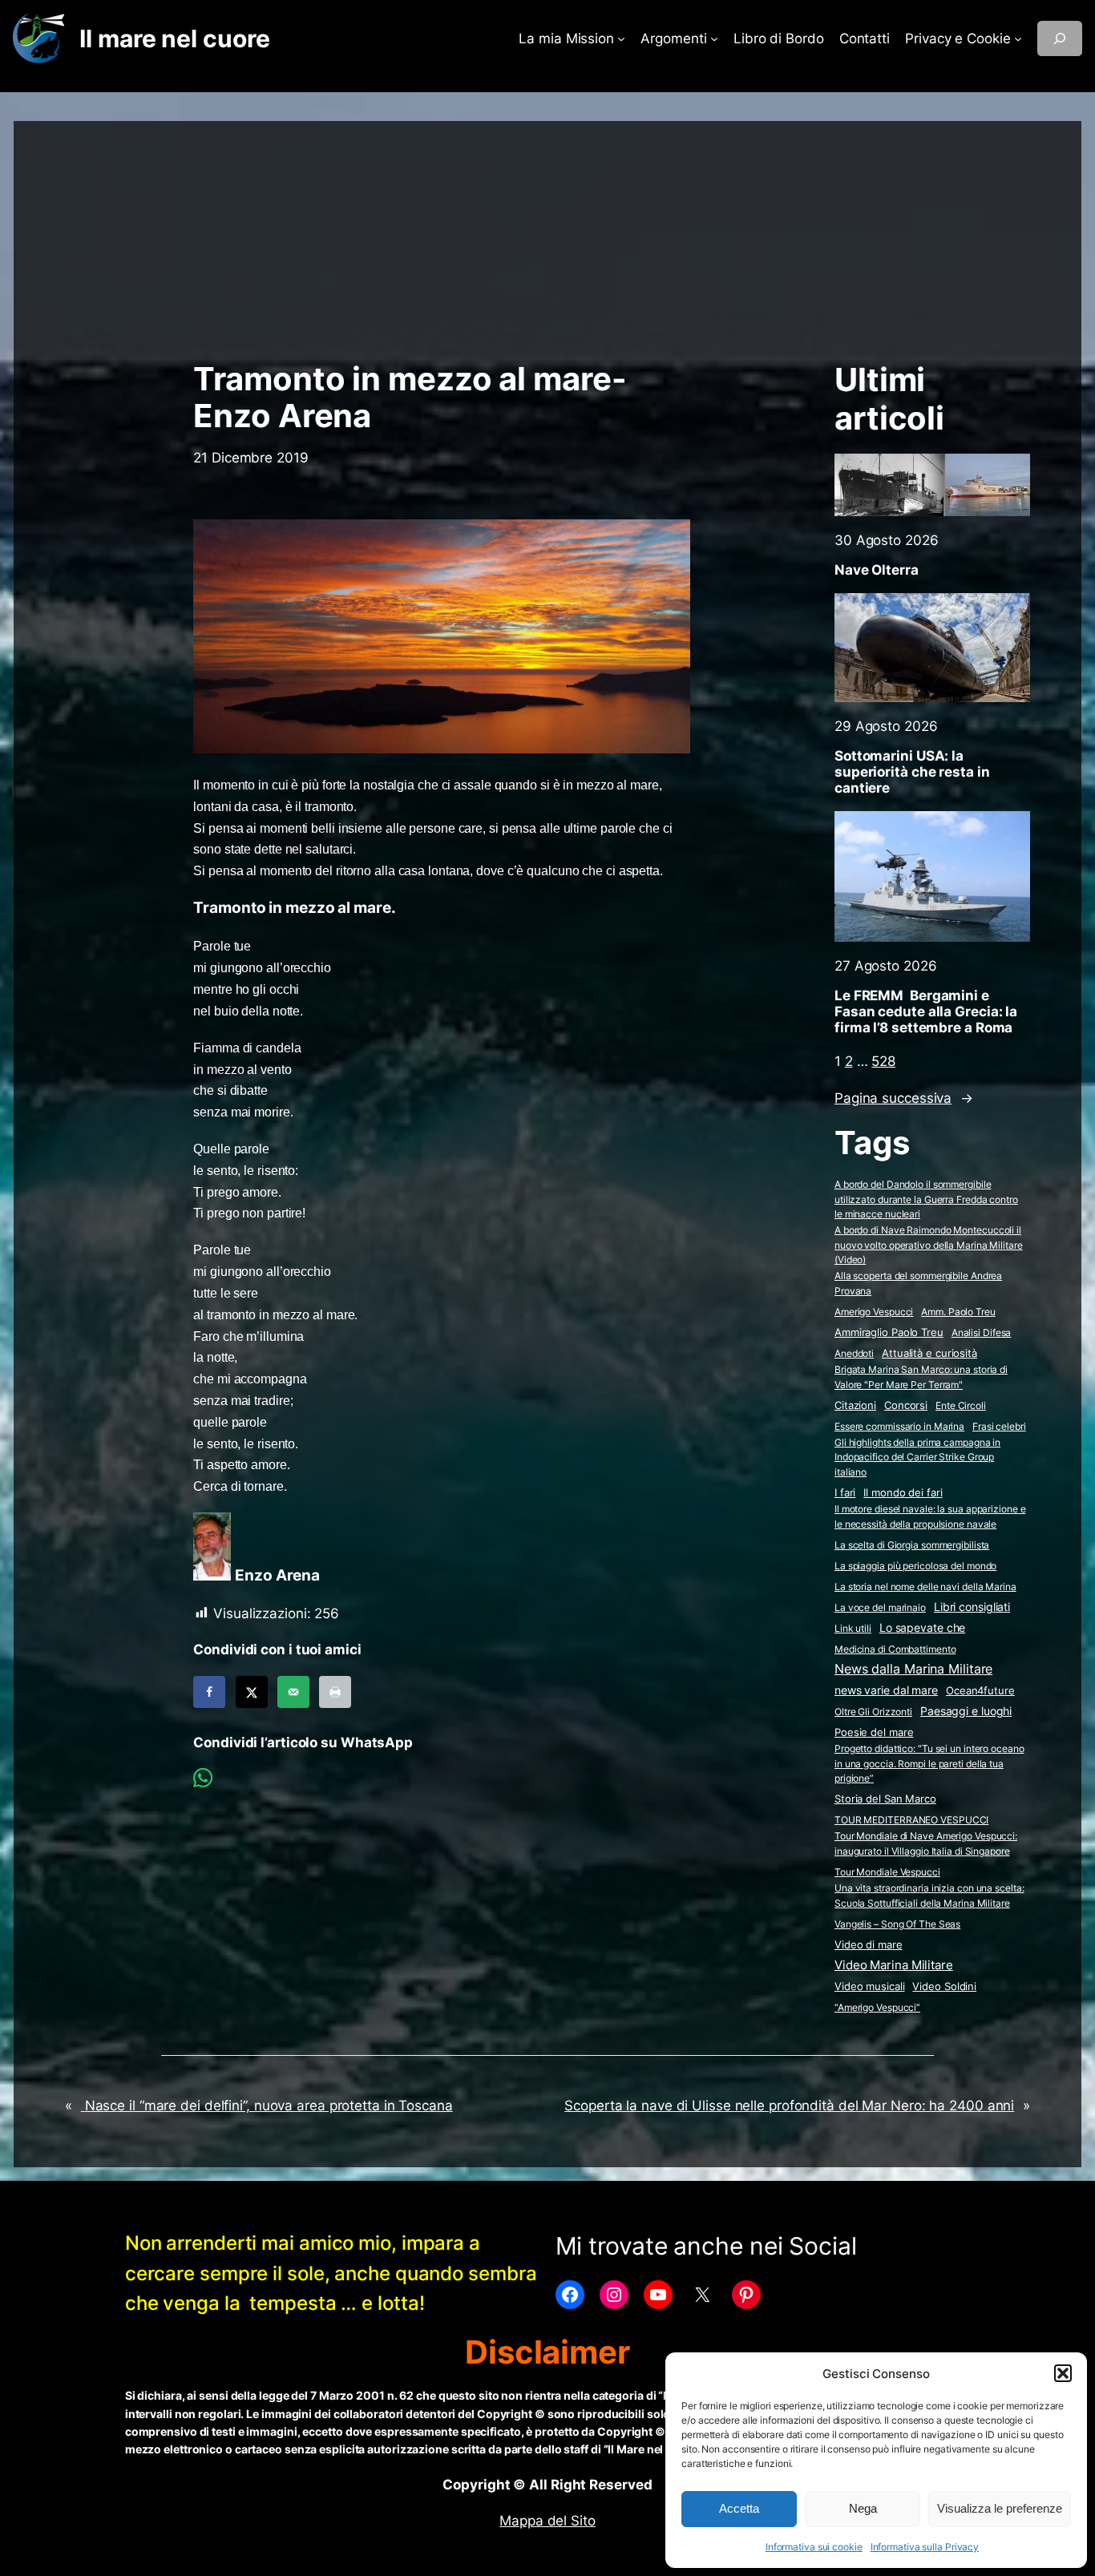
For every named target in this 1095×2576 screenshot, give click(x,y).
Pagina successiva (904, 1098)
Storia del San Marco (885, 1799)
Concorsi (906, 1405)
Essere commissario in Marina (899, 1426)
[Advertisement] (547, 233)
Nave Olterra (877, 570)
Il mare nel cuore (174, 38)
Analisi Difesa (982, 1332)
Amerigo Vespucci (874, 1312)
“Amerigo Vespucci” (877, 2007)
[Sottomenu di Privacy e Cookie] (1018, 38)
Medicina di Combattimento (895, 1649)
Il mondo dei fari (903, 1493)
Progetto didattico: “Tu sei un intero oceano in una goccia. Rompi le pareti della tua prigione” (929, 1763)
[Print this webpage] (335, 1692)
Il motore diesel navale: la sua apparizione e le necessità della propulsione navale (930, 1516)
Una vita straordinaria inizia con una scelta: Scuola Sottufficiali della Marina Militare (929, 1896)
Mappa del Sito (547, 2521)
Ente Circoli (961, 1405)
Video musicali (870, 1986)
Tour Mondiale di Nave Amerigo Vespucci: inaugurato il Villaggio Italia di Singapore (926, 1843)
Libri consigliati (972, 1607)
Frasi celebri (999, 1426)
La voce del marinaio (880, 1607)
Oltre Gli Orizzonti (873, 1712)
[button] (1063, 2373)
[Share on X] (252, 1692)
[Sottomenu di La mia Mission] (621, 38)
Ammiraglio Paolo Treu (889, 1332)
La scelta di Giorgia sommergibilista (912, 1545)
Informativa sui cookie (814, 2547)
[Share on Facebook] (209, 1692)
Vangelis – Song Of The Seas (897, 1924)
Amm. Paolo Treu (958, 1312)
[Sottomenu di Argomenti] (714, 38)
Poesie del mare (874, 1732)
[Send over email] (293, 1692)
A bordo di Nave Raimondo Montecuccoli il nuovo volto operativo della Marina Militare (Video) (929, 1245)
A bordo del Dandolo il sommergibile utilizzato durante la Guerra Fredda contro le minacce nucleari (926, 1199)
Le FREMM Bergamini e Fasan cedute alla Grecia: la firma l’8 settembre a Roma (926, 1011)
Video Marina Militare (894, 1965)
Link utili (853, 1628)
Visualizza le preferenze (1000, 2508)
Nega (863, 2508)
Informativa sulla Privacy (925, 2547)
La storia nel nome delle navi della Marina (925, 1587)
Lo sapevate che (923, 1628)
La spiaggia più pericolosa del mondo (915, 1566)
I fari (845, 1492)
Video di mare (869, 1944)
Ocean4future (980, 1690)
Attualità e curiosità (929, 1353)
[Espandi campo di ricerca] (1060, 38)
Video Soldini (944, 1987)
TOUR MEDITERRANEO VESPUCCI (911, 1820)
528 (883, 1061)
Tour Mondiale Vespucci (887, 1872)
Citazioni (855, 1405)
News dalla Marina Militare (913, 1669)
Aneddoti (854, 1353)
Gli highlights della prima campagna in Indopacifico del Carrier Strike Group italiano (917, 1457)
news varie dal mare (886, 1690)
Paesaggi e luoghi (966, 1711)
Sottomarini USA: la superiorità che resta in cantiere (912, 772)
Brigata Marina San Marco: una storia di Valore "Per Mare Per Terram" (921, 1377)
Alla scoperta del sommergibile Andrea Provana (918, 1283)
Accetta (739, 2508)
